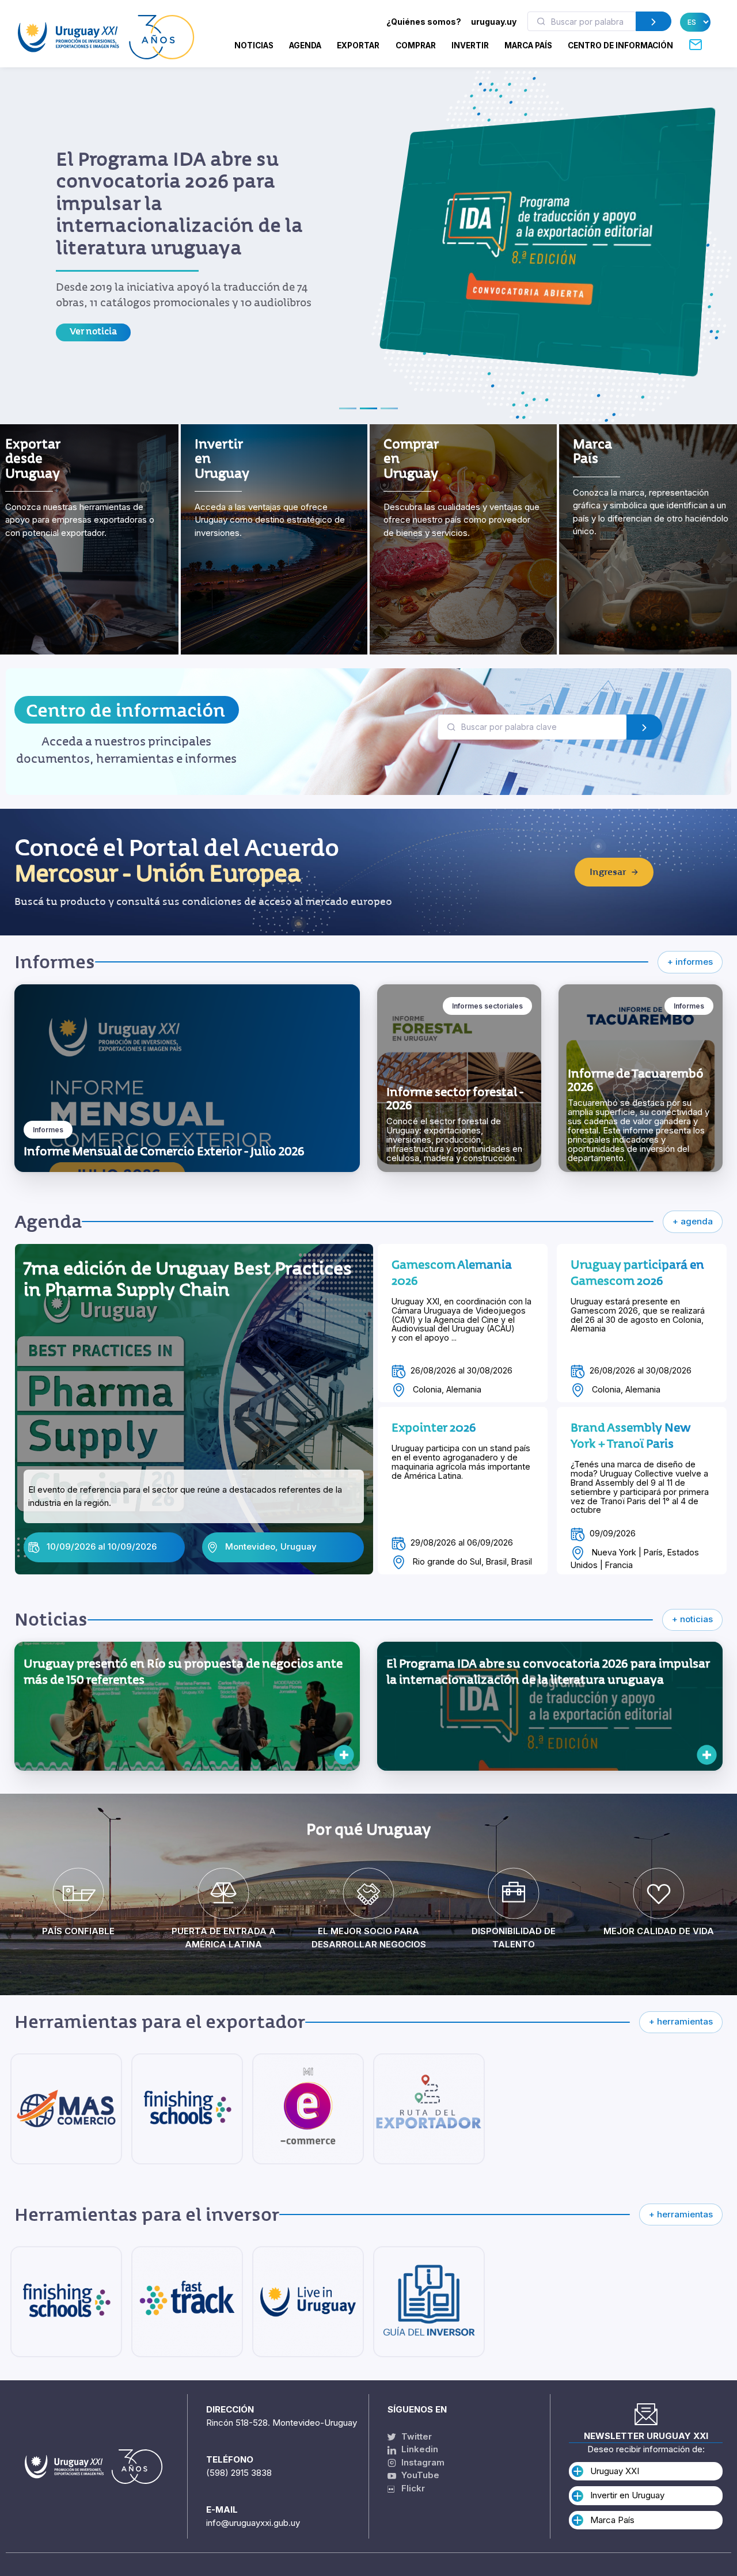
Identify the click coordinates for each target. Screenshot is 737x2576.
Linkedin (419, 2449)
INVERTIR (470, 45)
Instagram (422, 2462)
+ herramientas (681, 2005)
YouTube (419, 2475)
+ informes (690, 945)
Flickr (410, 2488)
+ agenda (693, 1205)
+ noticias (692, 1603)
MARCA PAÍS (528, 45)
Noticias (254, 45)
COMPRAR (416, 45)
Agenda (305, 45)
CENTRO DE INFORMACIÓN (620, 45)
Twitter (415, 2436)
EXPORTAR (358, 45)
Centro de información (126, 694)
